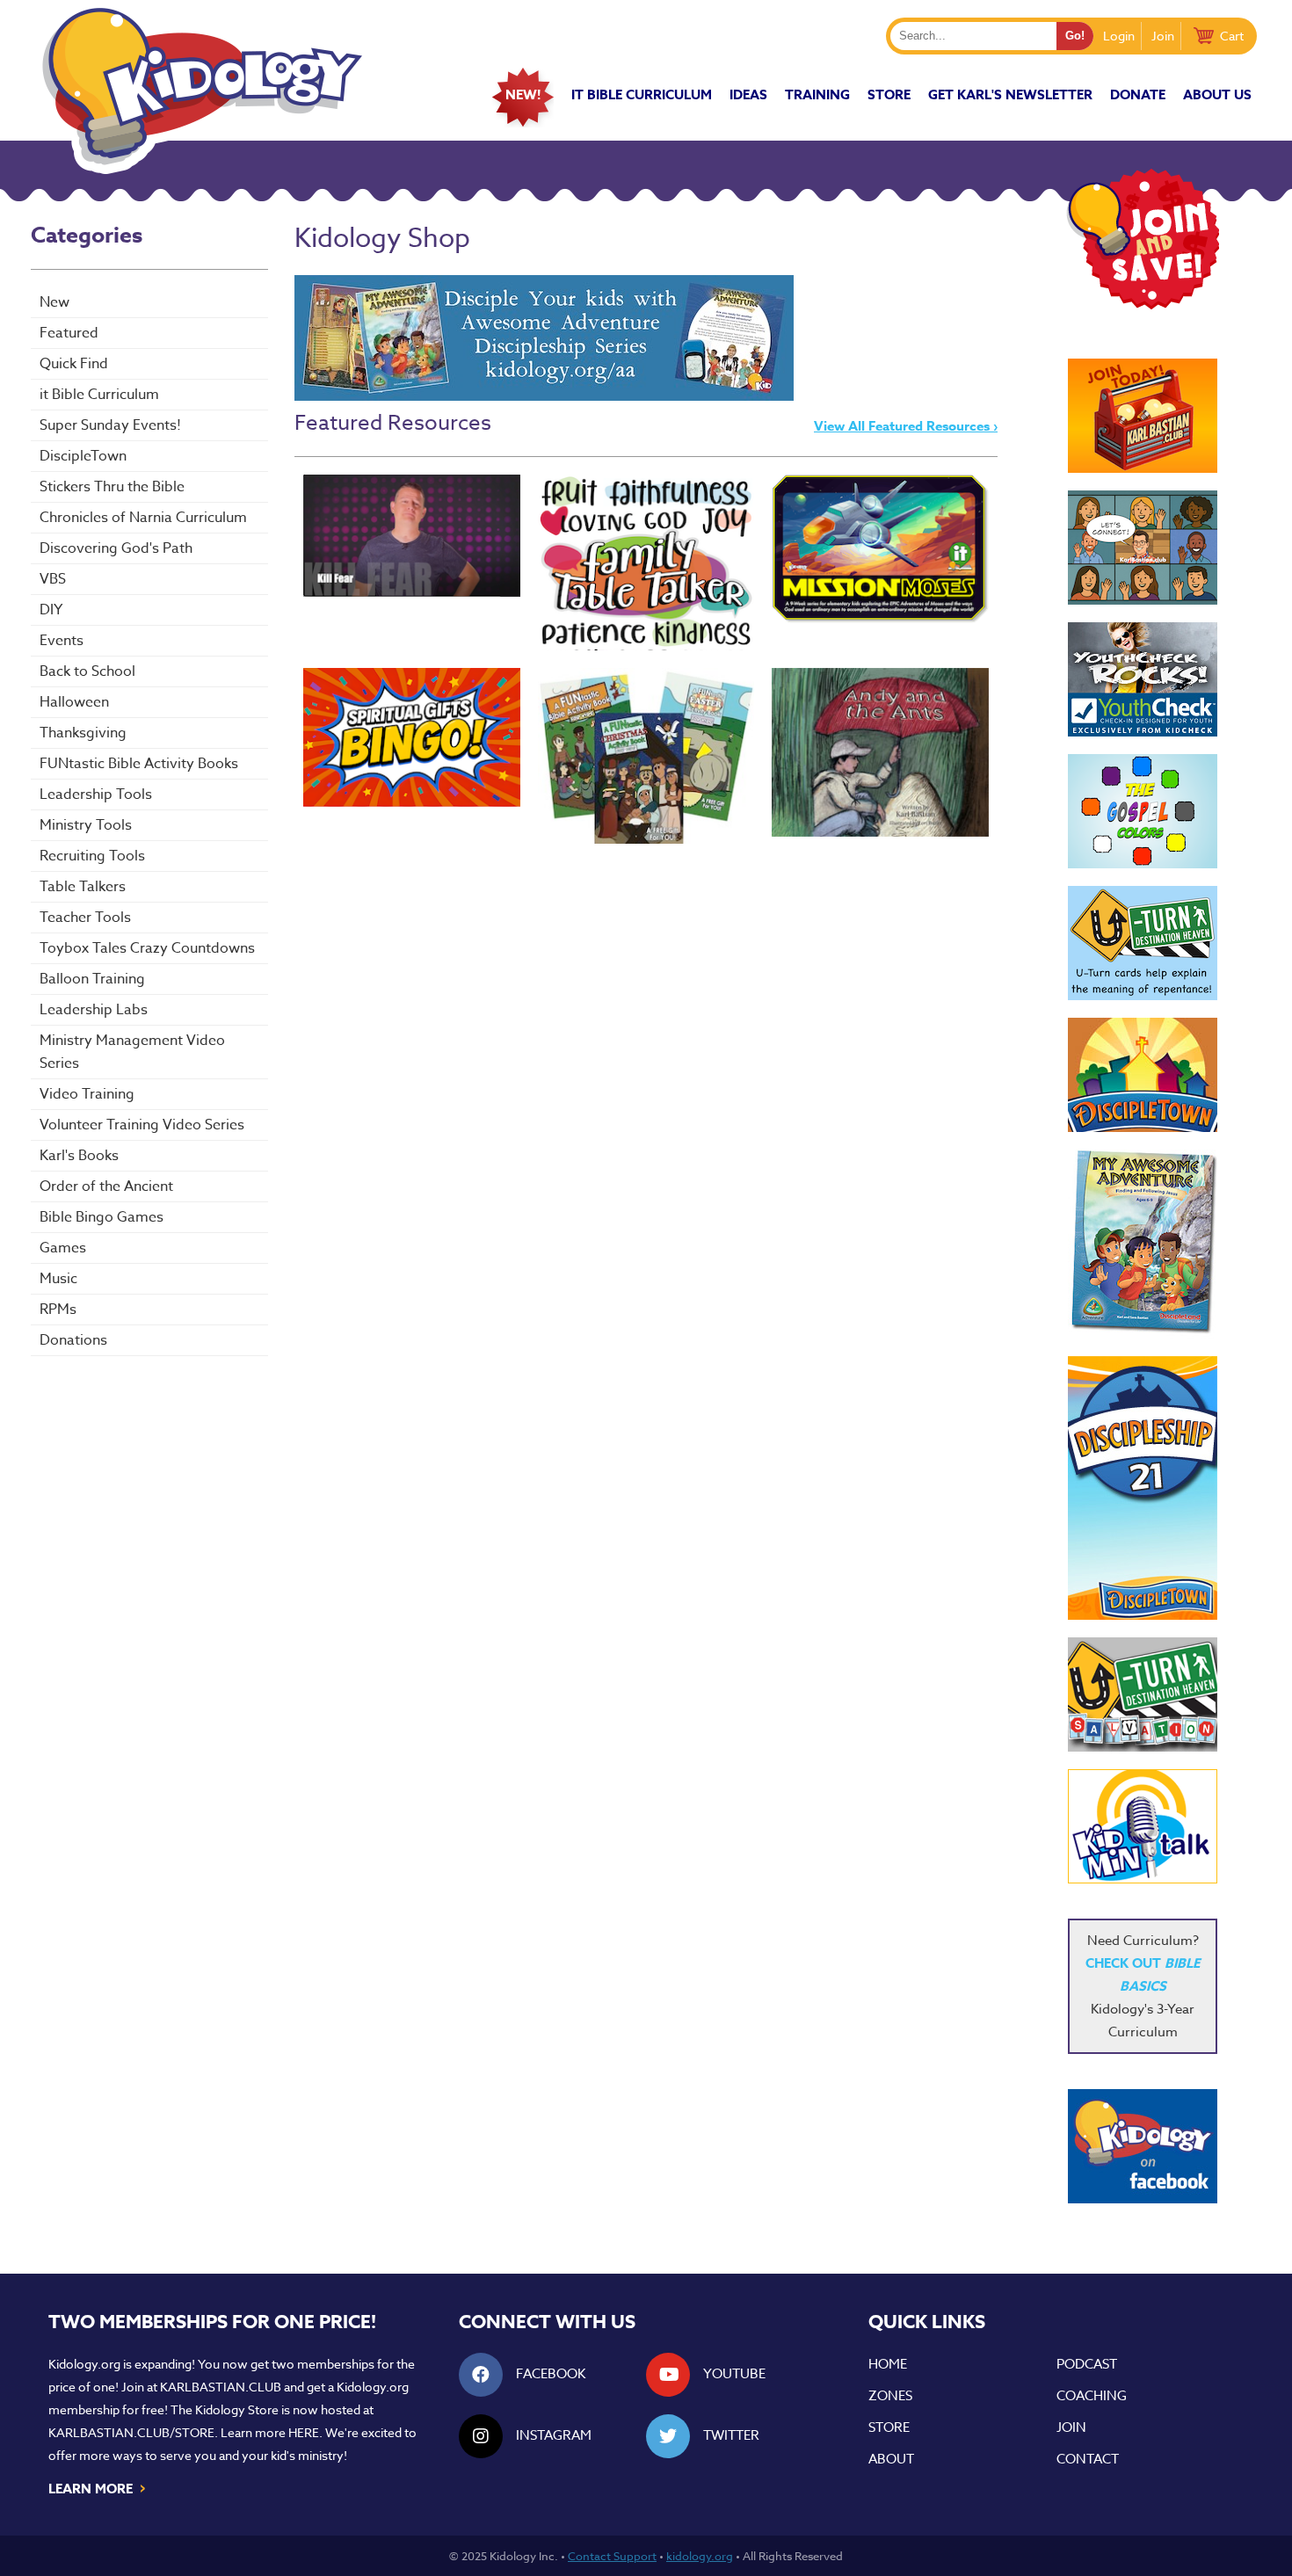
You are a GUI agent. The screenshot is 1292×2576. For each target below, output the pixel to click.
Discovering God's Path (116, 548)
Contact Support (612, 2556)
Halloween (74, 702)
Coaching (1092, 2396)
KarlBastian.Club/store (131, 2432)
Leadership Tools (96, 795)
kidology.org (700, 2556)
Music (58, 1279)
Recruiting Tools (92, 856)
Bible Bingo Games (102, 1217)
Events (62, 641)
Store (889, 94)
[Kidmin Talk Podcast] (1143, 1826)
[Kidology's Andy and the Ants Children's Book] (880, 752)
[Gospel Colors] (1143, 811)
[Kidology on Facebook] (1143, 2146)
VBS (53, 579)
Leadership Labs (94, 1010)
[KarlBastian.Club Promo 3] (1143, 416)
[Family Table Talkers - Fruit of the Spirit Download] (646, 562)
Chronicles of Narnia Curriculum (143, 518)
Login (1119, 36)
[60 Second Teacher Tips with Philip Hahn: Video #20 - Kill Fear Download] (412, 536)
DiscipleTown (83, 456)
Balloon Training (92, 979)
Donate (1138, 94)
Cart (1232, 36)
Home (888, 2364)
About (891, 2459)
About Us (1217, 94)
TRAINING (817, 94)
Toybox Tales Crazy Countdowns (147, 948)
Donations (73, 1340)
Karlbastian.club (221, 2387)
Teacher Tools (85, 918)
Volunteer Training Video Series (142, 1125)
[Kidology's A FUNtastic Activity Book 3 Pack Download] (646, 756)
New (54, 302)
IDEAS (748, 94)
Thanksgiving (83, 733)
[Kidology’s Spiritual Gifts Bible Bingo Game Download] (412, 737)
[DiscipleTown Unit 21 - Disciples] (1143, 1488)
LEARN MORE (98, 2487)
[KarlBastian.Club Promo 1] (1143, 548)
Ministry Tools (86, 825)
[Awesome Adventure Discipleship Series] (544, 396)
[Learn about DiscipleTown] (1143, 1075)
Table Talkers (83, 887)
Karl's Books (79, 1156)
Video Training (87, 1094)
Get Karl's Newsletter (1010, 94)
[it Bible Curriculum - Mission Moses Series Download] (880, 549)
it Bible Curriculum (642, 94)
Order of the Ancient (106, 1186)
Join (1163, 36)
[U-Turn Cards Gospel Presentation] (1143, 943)
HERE (304, 2432)
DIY (51, 610)
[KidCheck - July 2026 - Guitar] (1143, 679)
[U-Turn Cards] (1143, 1694)
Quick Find (74, 364)
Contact (1088, 2459)
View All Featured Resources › (906, 426)
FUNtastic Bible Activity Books (139, 764)
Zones (890, 2396)
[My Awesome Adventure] (1143, 1244)
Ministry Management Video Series (132, 1052)
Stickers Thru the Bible (112, 487)
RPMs (58, 1310)
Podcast (1087, 2364)
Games (63, 1248)
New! (523, 94)
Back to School (87, 671)
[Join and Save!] (1143, 305)
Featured (69, 333)
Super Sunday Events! (110, 425)
